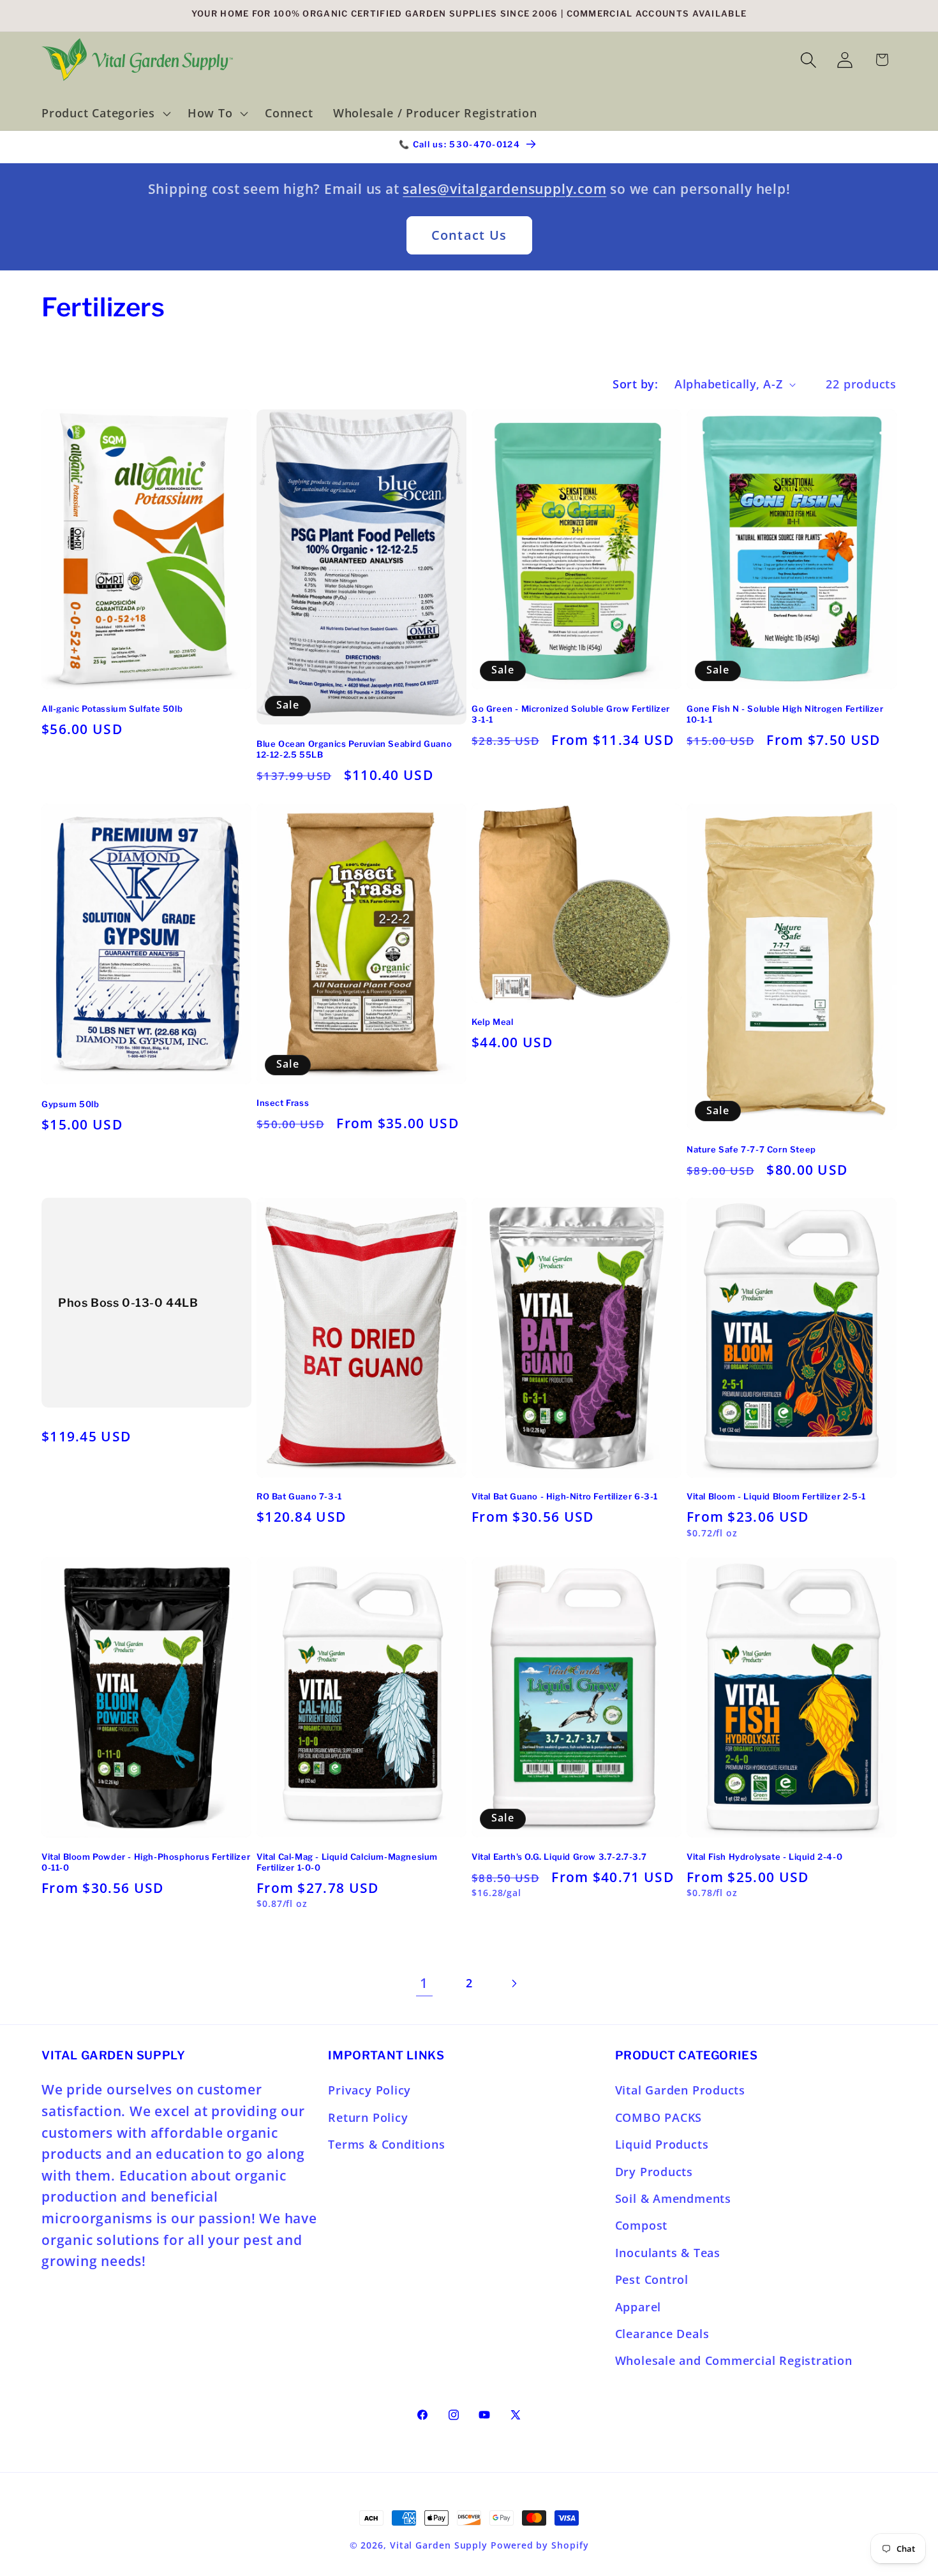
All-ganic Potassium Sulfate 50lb (112, 709)
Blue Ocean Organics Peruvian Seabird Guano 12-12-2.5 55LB (354, 749)
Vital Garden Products (680, 2091)
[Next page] (514, 1983)
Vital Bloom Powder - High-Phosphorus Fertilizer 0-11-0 (146, 1862)
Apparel (638, 2307)
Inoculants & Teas (668, 2253)
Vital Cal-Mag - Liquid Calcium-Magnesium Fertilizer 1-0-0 (347, 1862)
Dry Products (654, 2172)
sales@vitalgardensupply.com (504, 189)
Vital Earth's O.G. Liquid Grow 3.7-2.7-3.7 (559, 1857)
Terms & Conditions (386, 2144)
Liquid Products (662, 2144)
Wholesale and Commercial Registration (734, 2361)
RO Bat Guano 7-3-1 (299, 1497)
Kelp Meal (492, 1021)
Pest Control (652, 2279)
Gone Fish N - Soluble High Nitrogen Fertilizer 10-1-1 (785, 714)
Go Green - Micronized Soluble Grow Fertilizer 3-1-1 (571, 714)
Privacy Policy (369, 2091)
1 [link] (424, 1983)
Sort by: (635, 384)
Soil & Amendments (673, 2198)
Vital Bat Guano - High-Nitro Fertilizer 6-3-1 (565, 1497)
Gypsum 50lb (71, 1103)
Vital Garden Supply (439, 2545)
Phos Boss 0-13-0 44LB (128, 1303)
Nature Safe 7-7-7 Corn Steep (751, 1149)
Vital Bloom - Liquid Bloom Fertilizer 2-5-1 (776, 1497)
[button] (104, 114)
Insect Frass (283, 1102)
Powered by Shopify (540, 2545)
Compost (641, 2226)
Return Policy (368, 2117)
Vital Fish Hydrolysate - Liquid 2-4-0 (764, 1857)
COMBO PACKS (659, 2117)
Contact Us (469, 235)
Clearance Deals (662, 2334)
